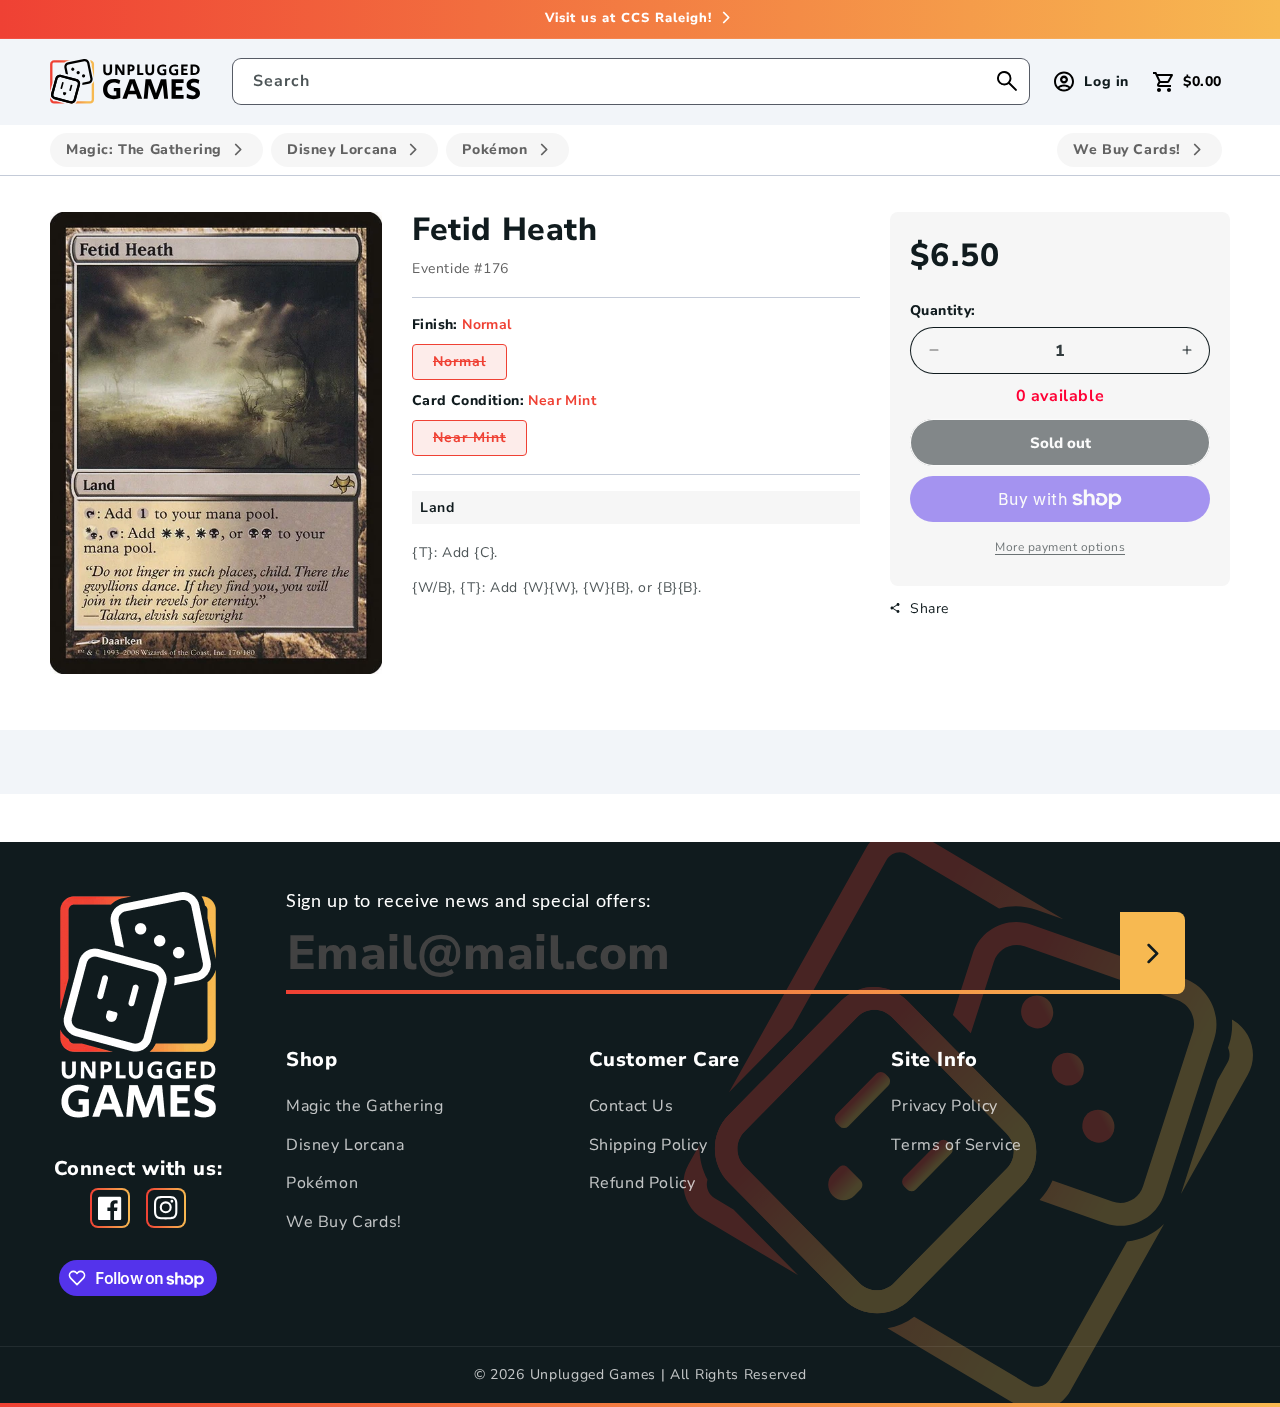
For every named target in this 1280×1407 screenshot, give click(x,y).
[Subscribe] (1152, 953)
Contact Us (631, 1106)
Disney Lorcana (345, 1144)
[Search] (1007, 81)
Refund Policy (642, 1183)
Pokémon (322, 1183)
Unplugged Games (593, 1374)
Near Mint (480, 441)
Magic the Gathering (364, 1106)
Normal (470, 365)
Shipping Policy (648, 1144)
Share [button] (929, 607)
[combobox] (631, 81)
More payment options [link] (1060, 547)
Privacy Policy (944, 1106)
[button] (1187, 81)
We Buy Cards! (344, 1222)
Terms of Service (956, 1144)
